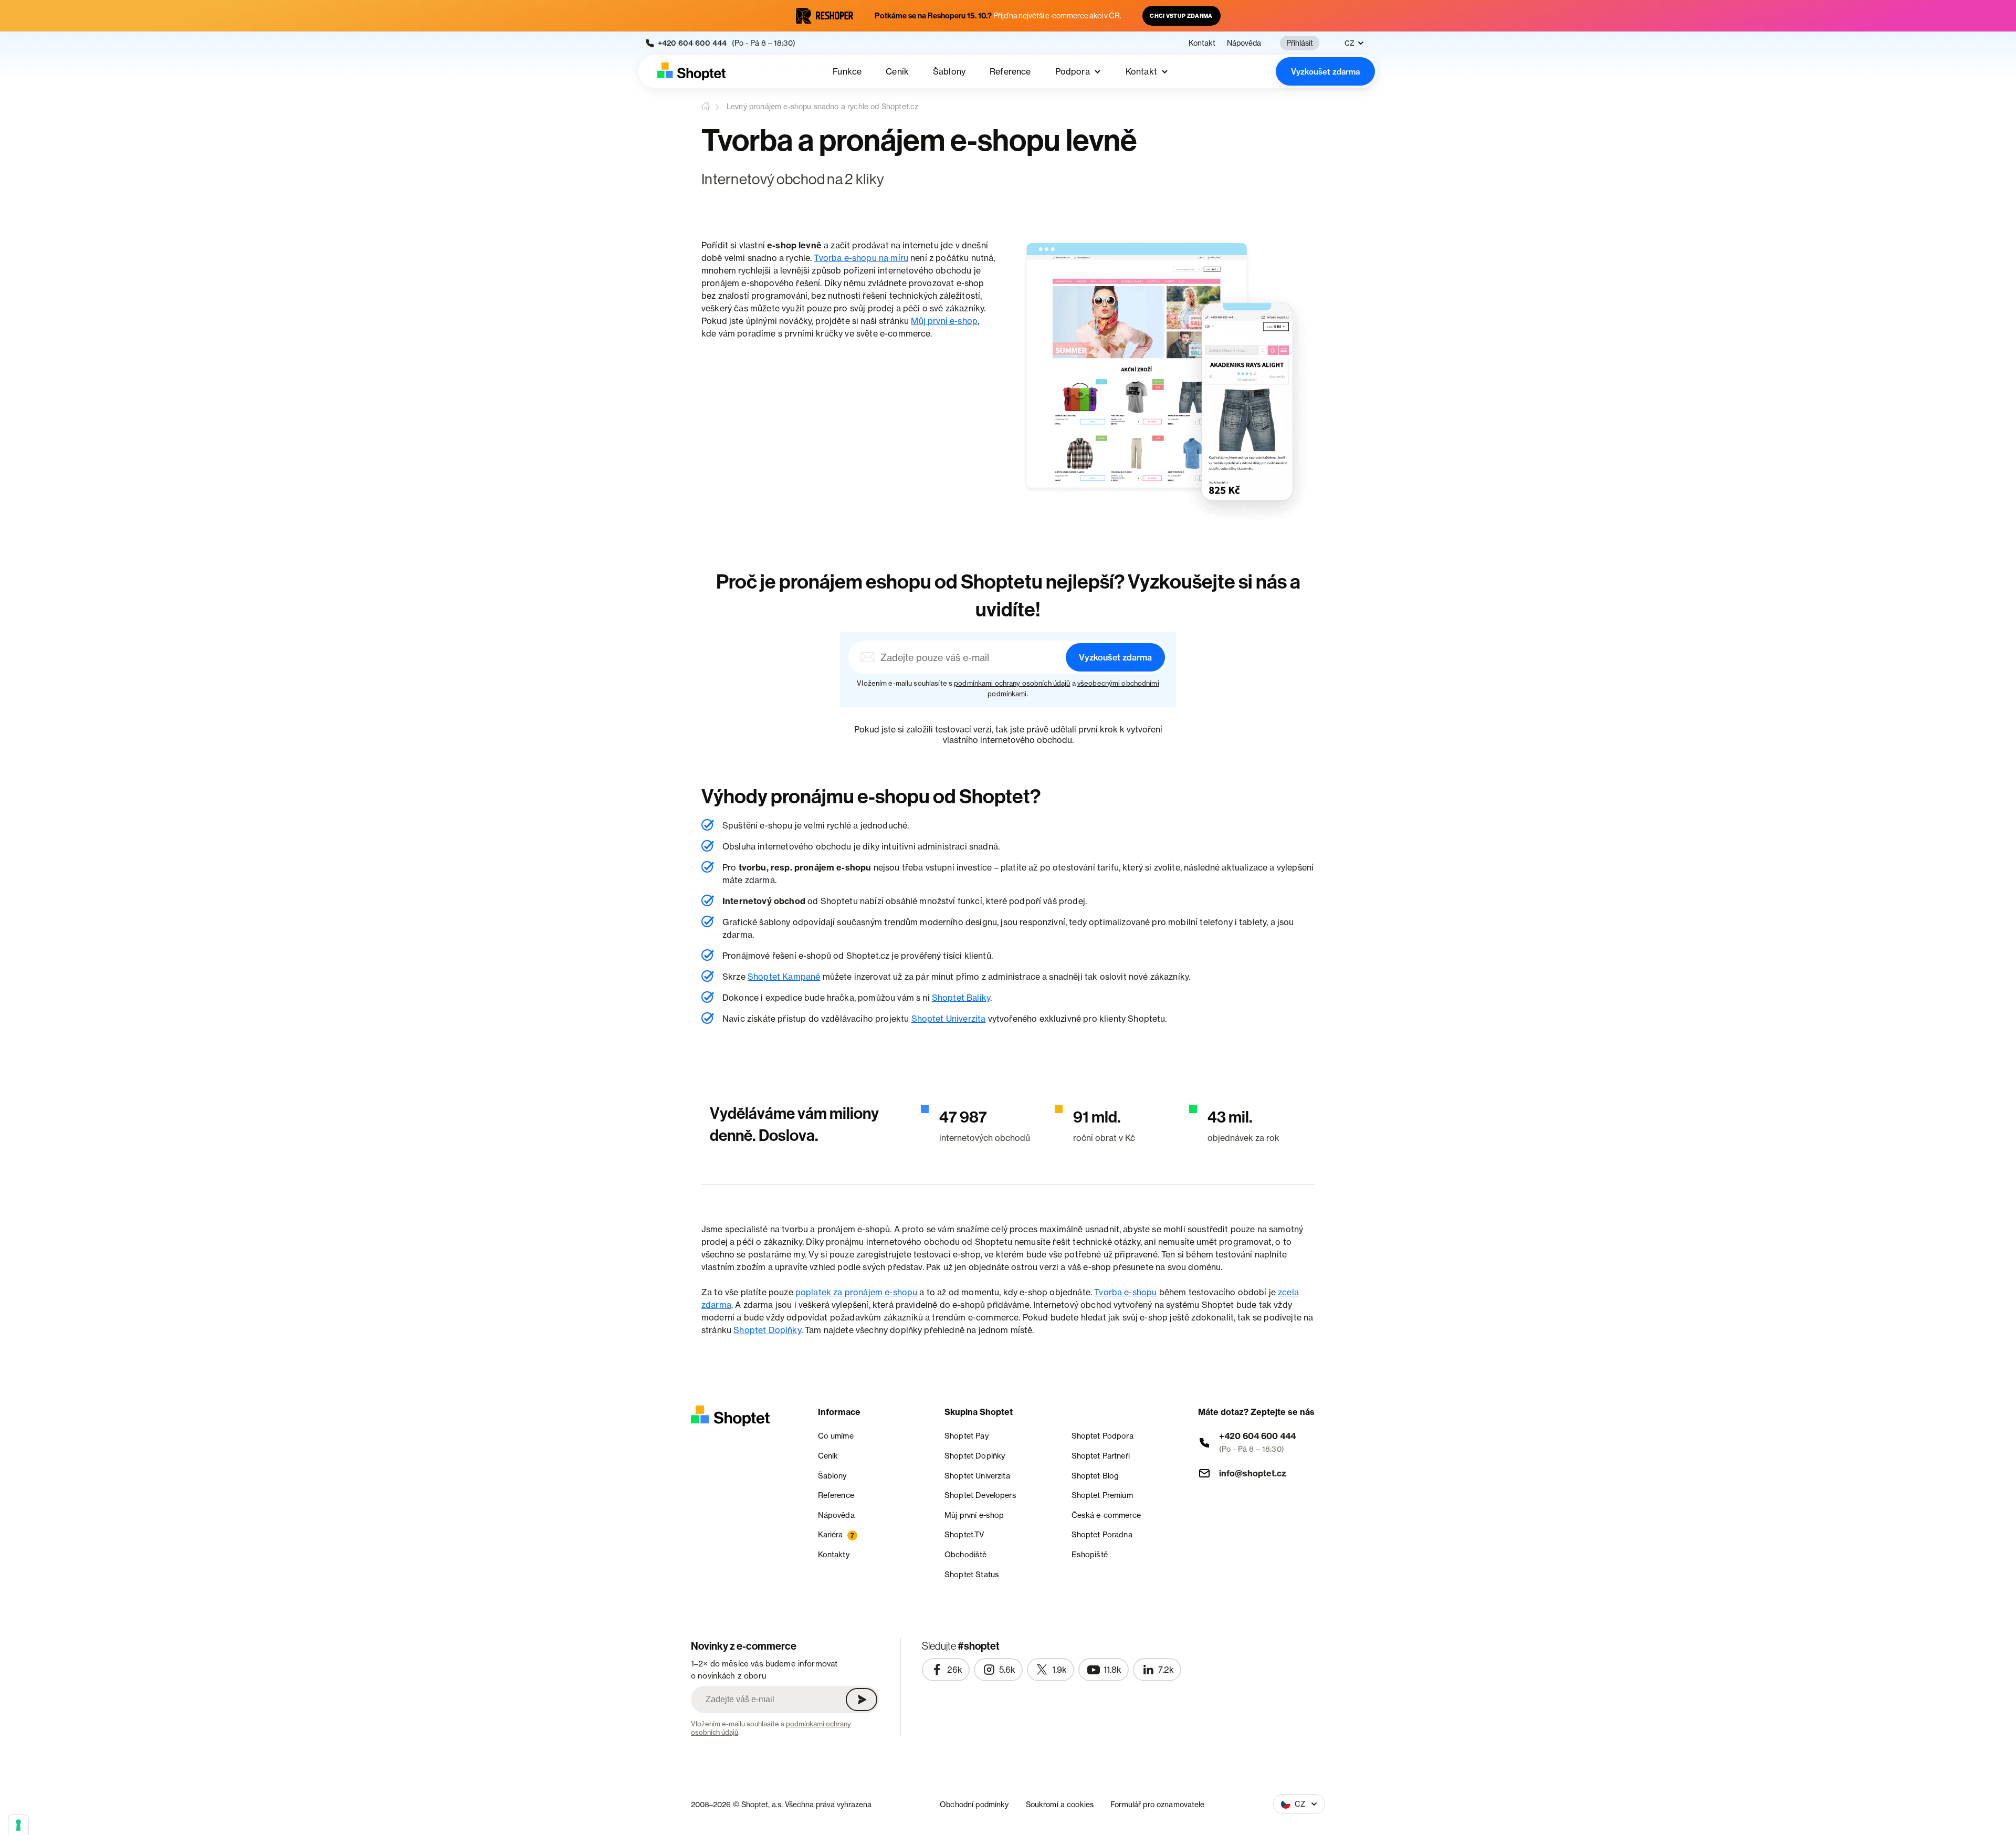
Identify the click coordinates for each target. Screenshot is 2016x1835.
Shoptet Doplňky (767, 1330)
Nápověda (1244, 43)
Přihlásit (1300, 43)
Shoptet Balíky (961, 998)
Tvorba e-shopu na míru (861, 258)
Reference (1010, 71)
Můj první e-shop (944, 321)
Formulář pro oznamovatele (1158, 1804)
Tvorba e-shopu (1125, 1292)
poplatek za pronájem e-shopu (856, 1292)
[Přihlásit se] (862, 1700)
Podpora (1073, 71)
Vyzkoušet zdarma (1325, 72)
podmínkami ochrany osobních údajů (1012, 683)
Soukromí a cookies (1060, 1804)
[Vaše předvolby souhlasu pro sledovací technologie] (18, 1825)
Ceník (897, 71)
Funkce (847, 71)
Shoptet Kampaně (784, 977)
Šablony (949, 71)
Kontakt (1202, 43)
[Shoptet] (691, 71)
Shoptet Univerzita (949, 1019)
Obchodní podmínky (974, 1804)
